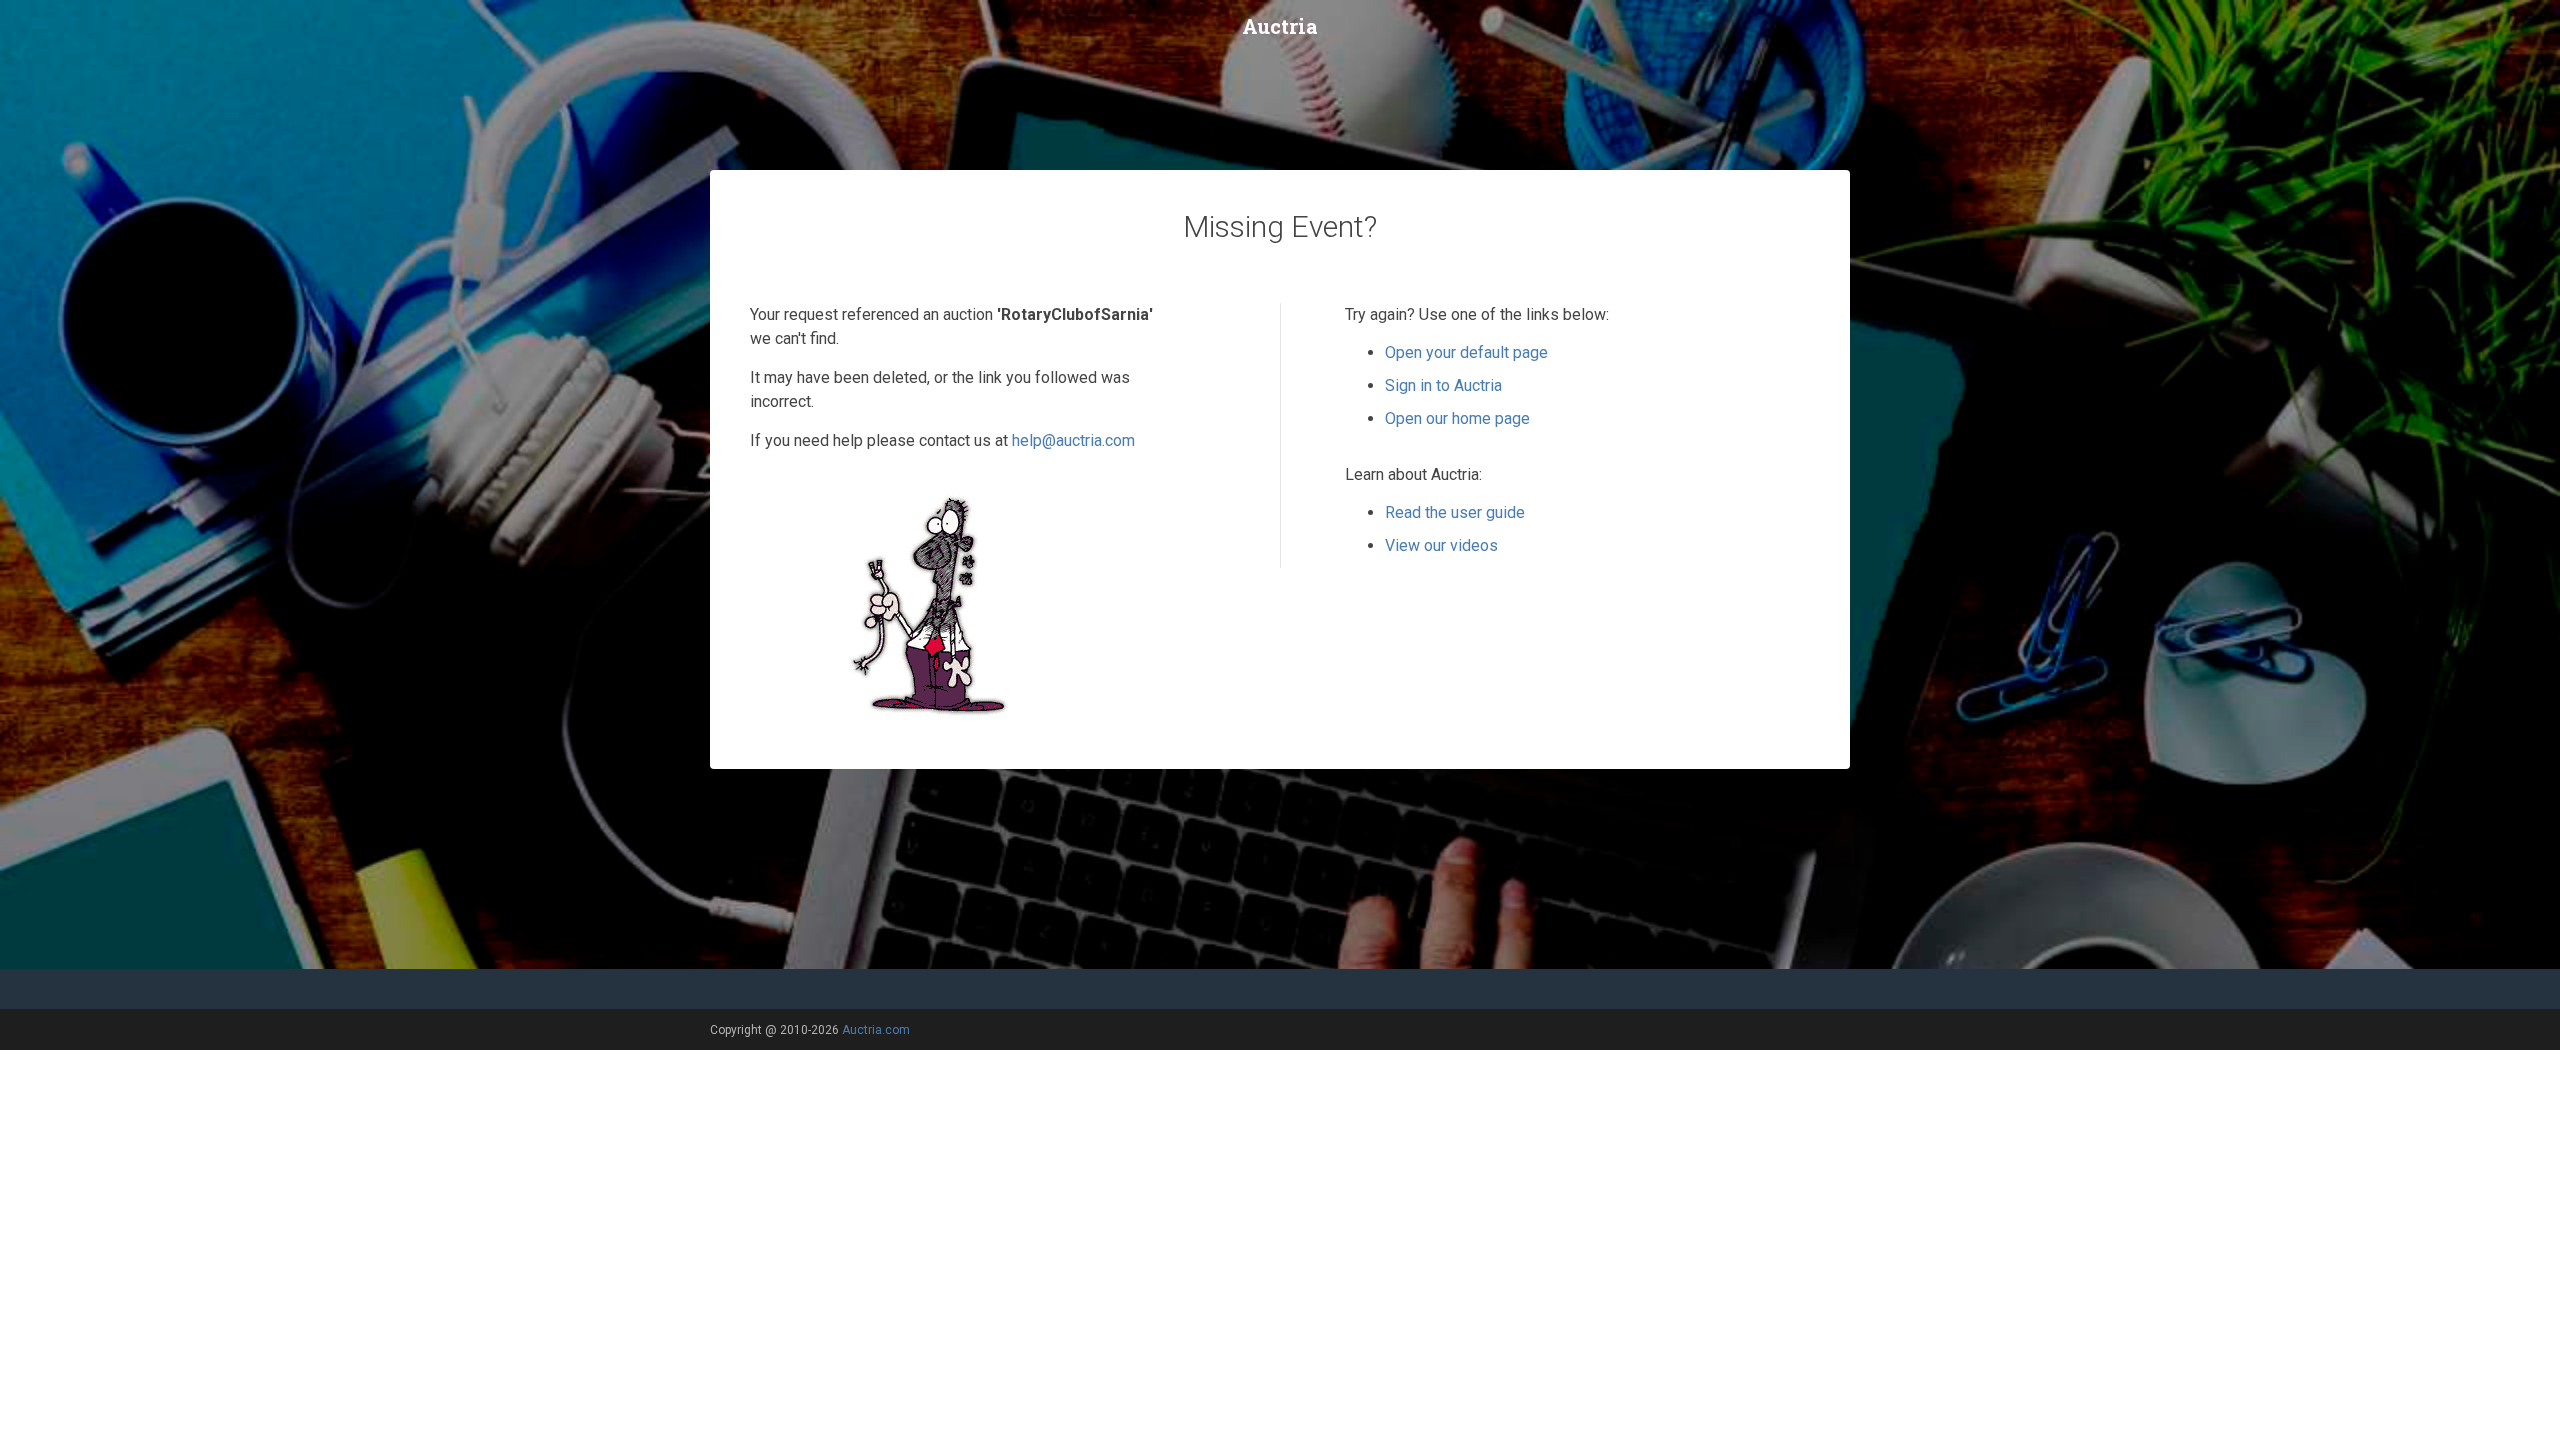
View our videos (1441, 545)
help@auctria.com (1073, 440)
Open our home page (1457, 418)
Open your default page (1466, 352)
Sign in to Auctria (1443, 385)
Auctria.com (876, 1030)
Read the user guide (1455, 512)
